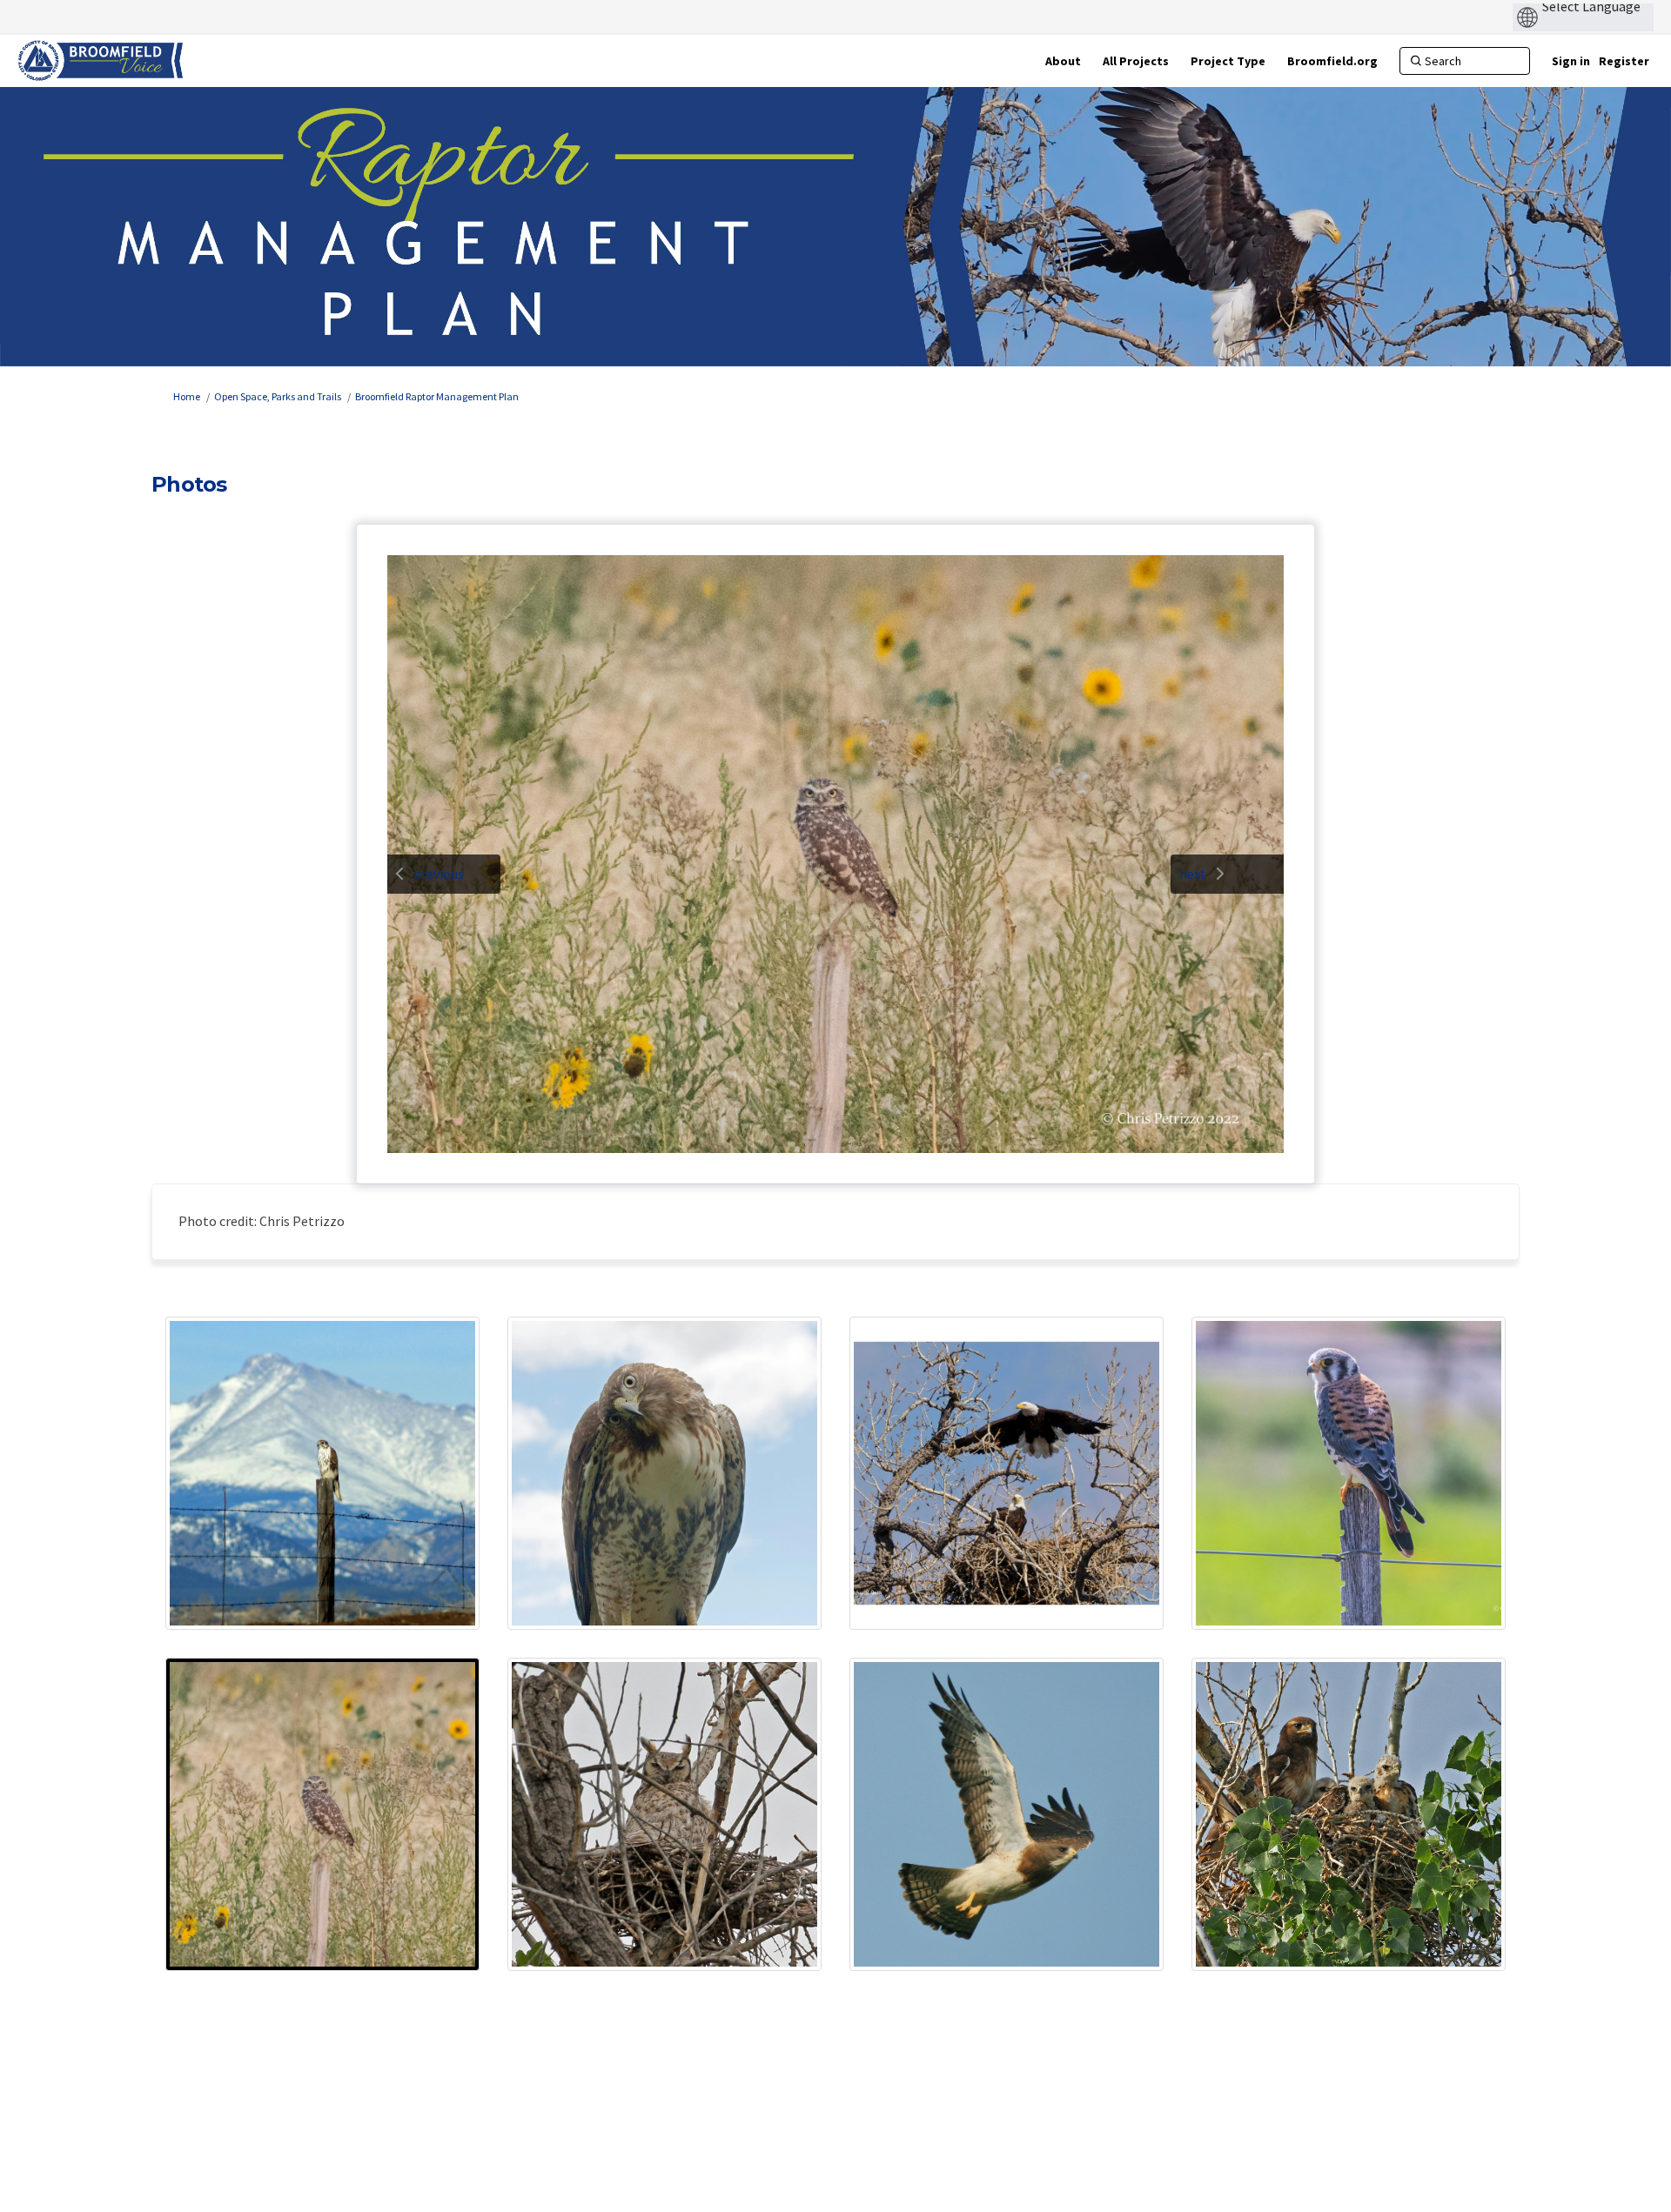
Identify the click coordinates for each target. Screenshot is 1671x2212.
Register (1624, 61)
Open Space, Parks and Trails (278, 396)
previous (439, 874)
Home (187, 396)
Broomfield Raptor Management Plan (437, 396)
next (1193, 874)
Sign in (1571, 61)
